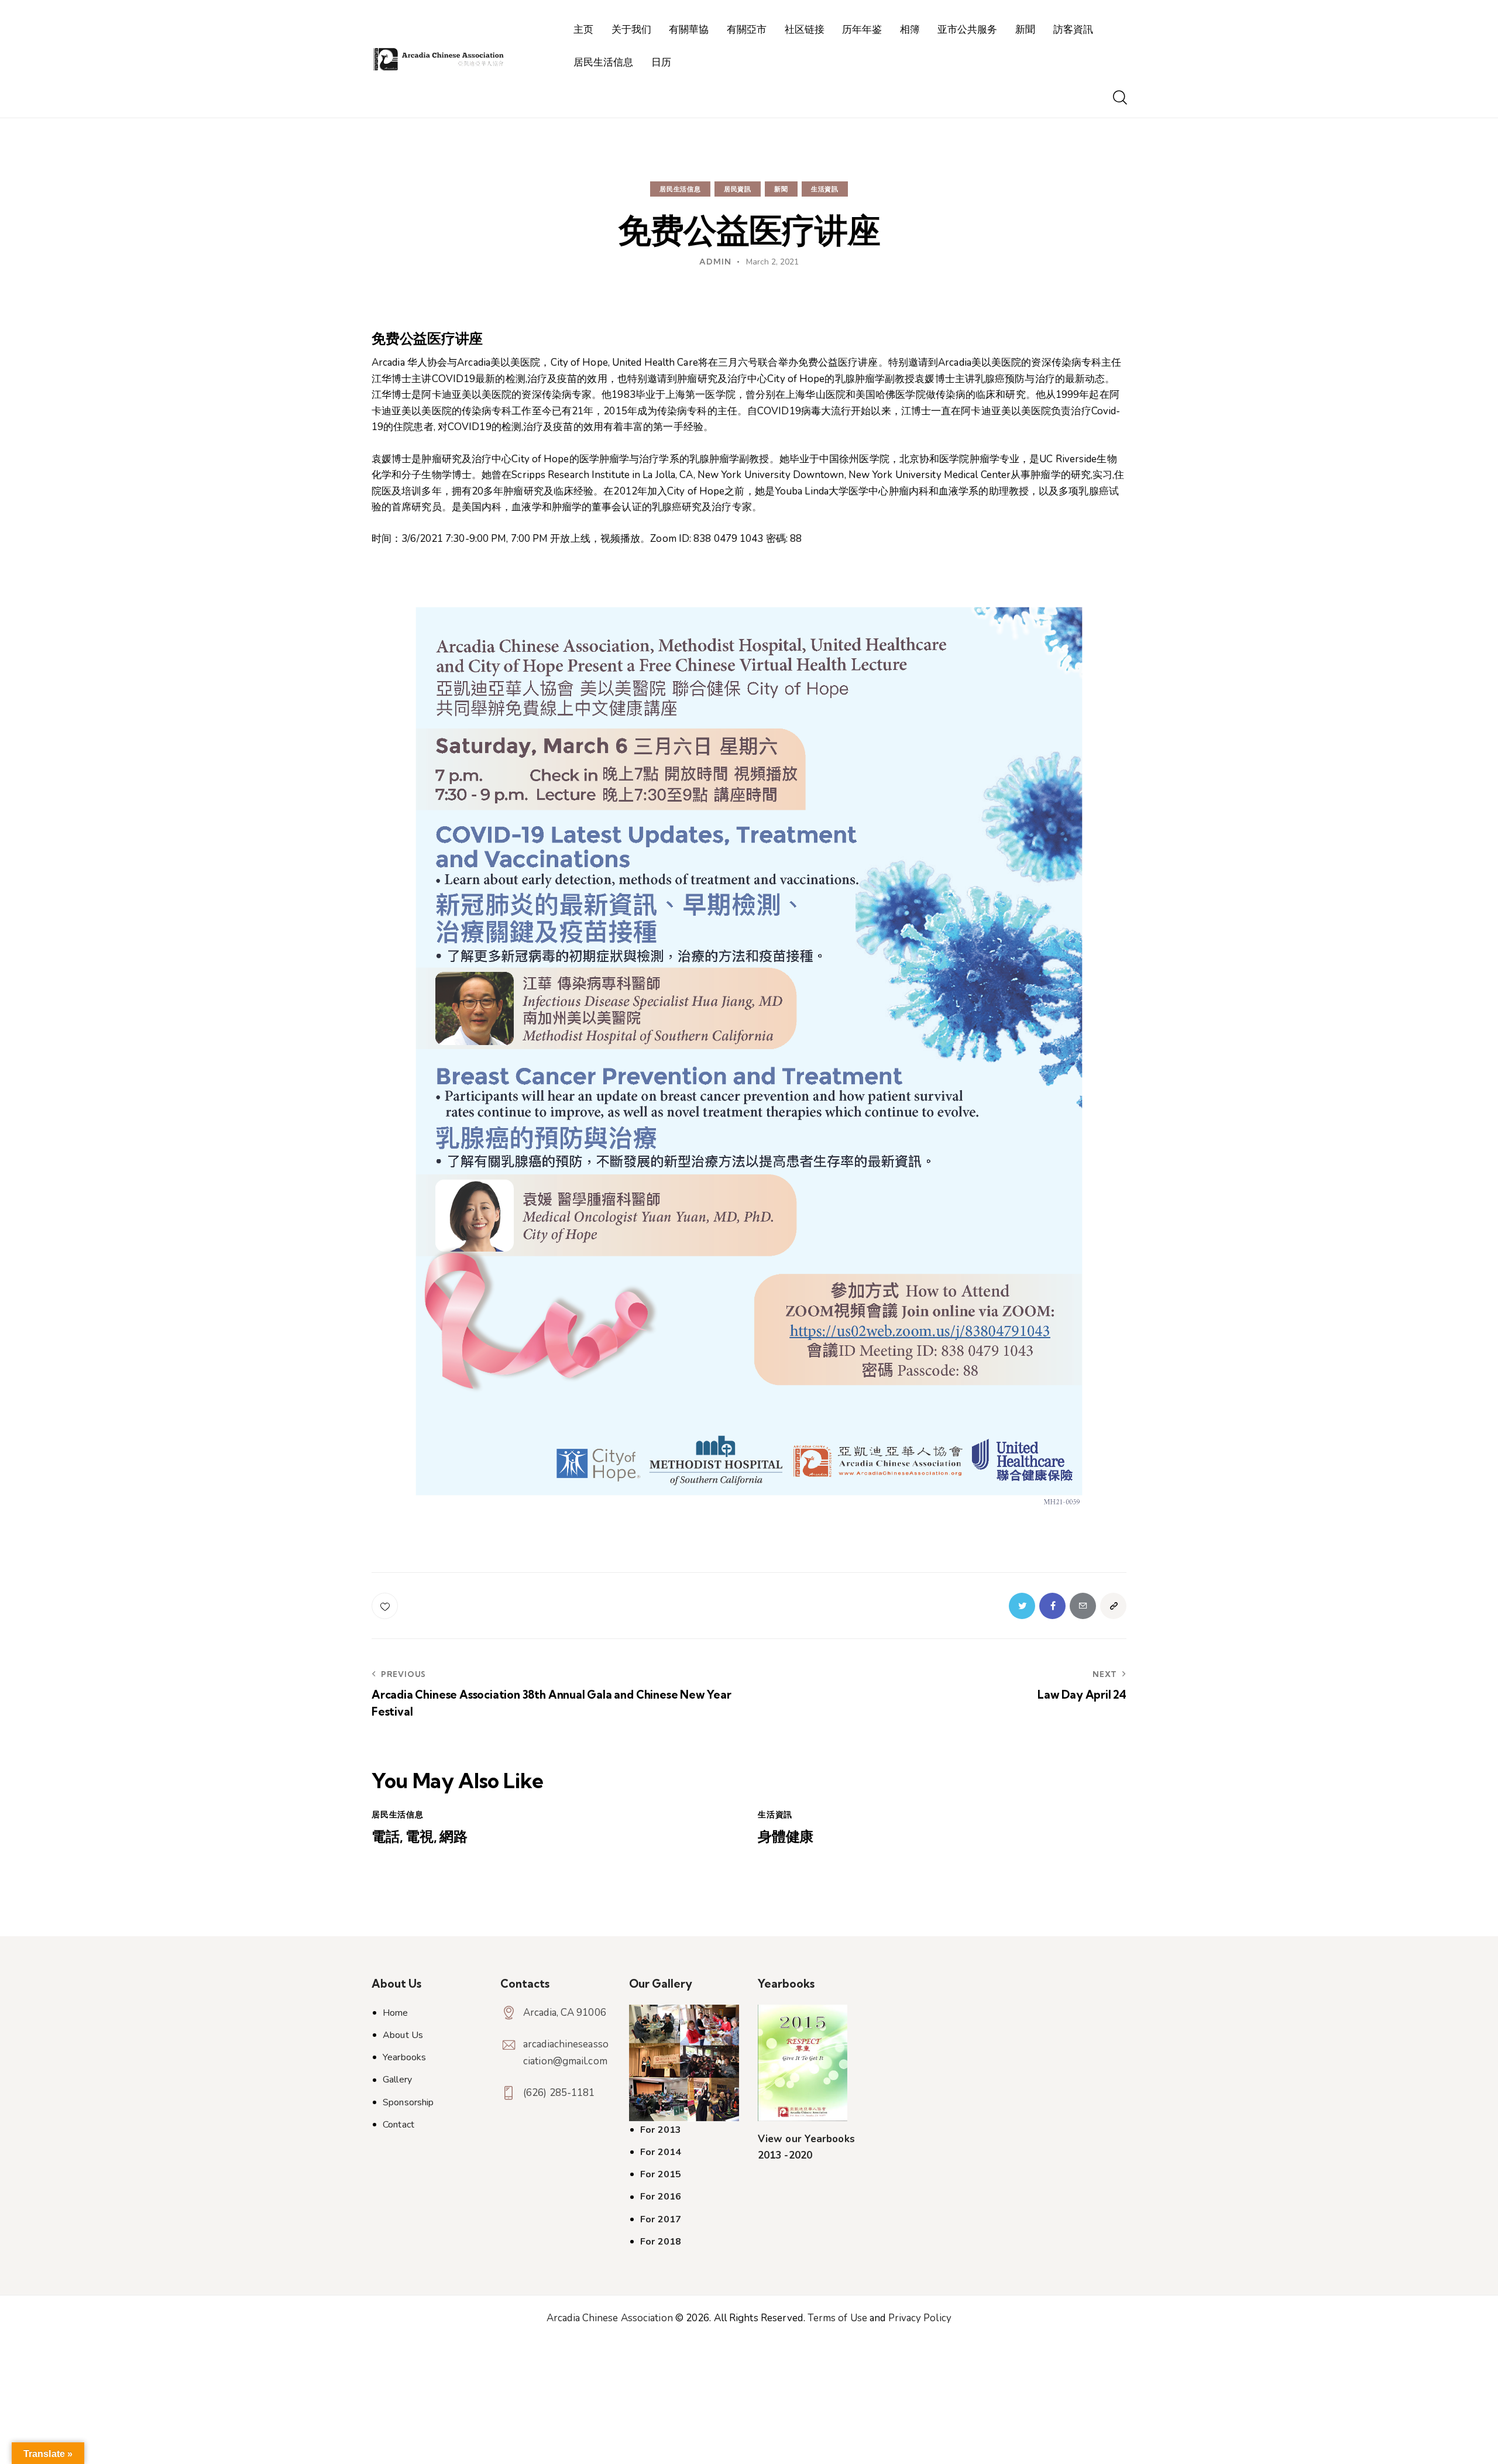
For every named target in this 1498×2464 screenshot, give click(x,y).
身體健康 (786, 1836)
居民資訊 (738, 189)
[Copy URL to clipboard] (1113, 1606)
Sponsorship (408, 2102)
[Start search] (1119, 98)
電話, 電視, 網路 (420, 1836)
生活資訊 (825, 189)
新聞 (781, 189)
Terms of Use (837, 2318)
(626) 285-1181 (559, 2093)
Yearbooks (404, 2057)
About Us (403, 2035)
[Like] (386, 1606)
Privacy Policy (920, 2318)
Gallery (397, 2080)
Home (395, 2013)
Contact (398, 2125)
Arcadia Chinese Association (610, 2318)
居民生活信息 (680, 189)
